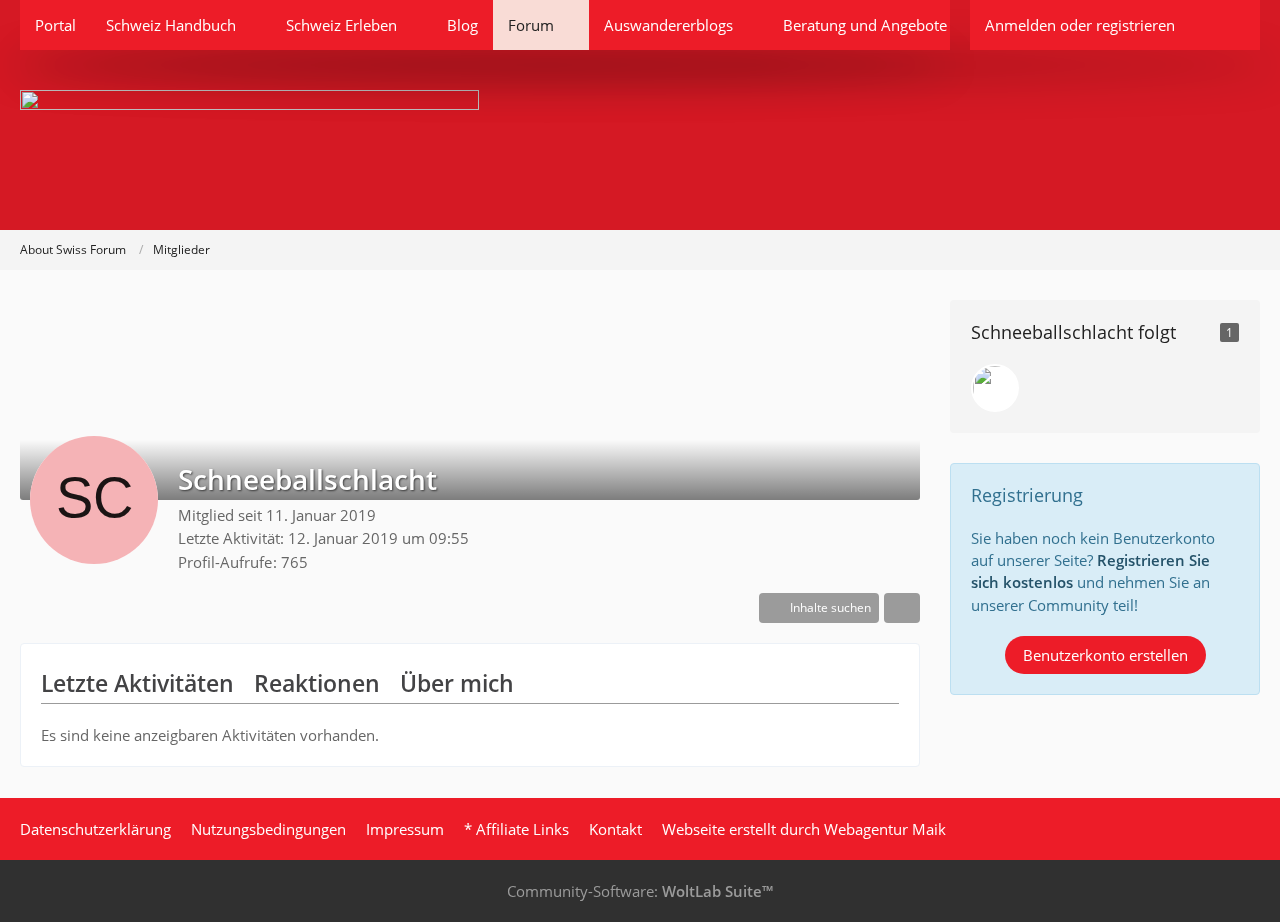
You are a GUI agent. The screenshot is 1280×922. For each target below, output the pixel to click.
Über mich (457, 683)
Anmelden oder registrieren (1080, 25)
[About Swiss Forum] (640, 140)
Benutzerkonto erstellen (1105, 655)
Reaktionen (317, 683)
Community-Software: (640, 891)
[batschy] (995, 388)
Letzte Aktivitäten (137, 683)
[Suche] (1225, 25)
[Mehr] (902, 608)
